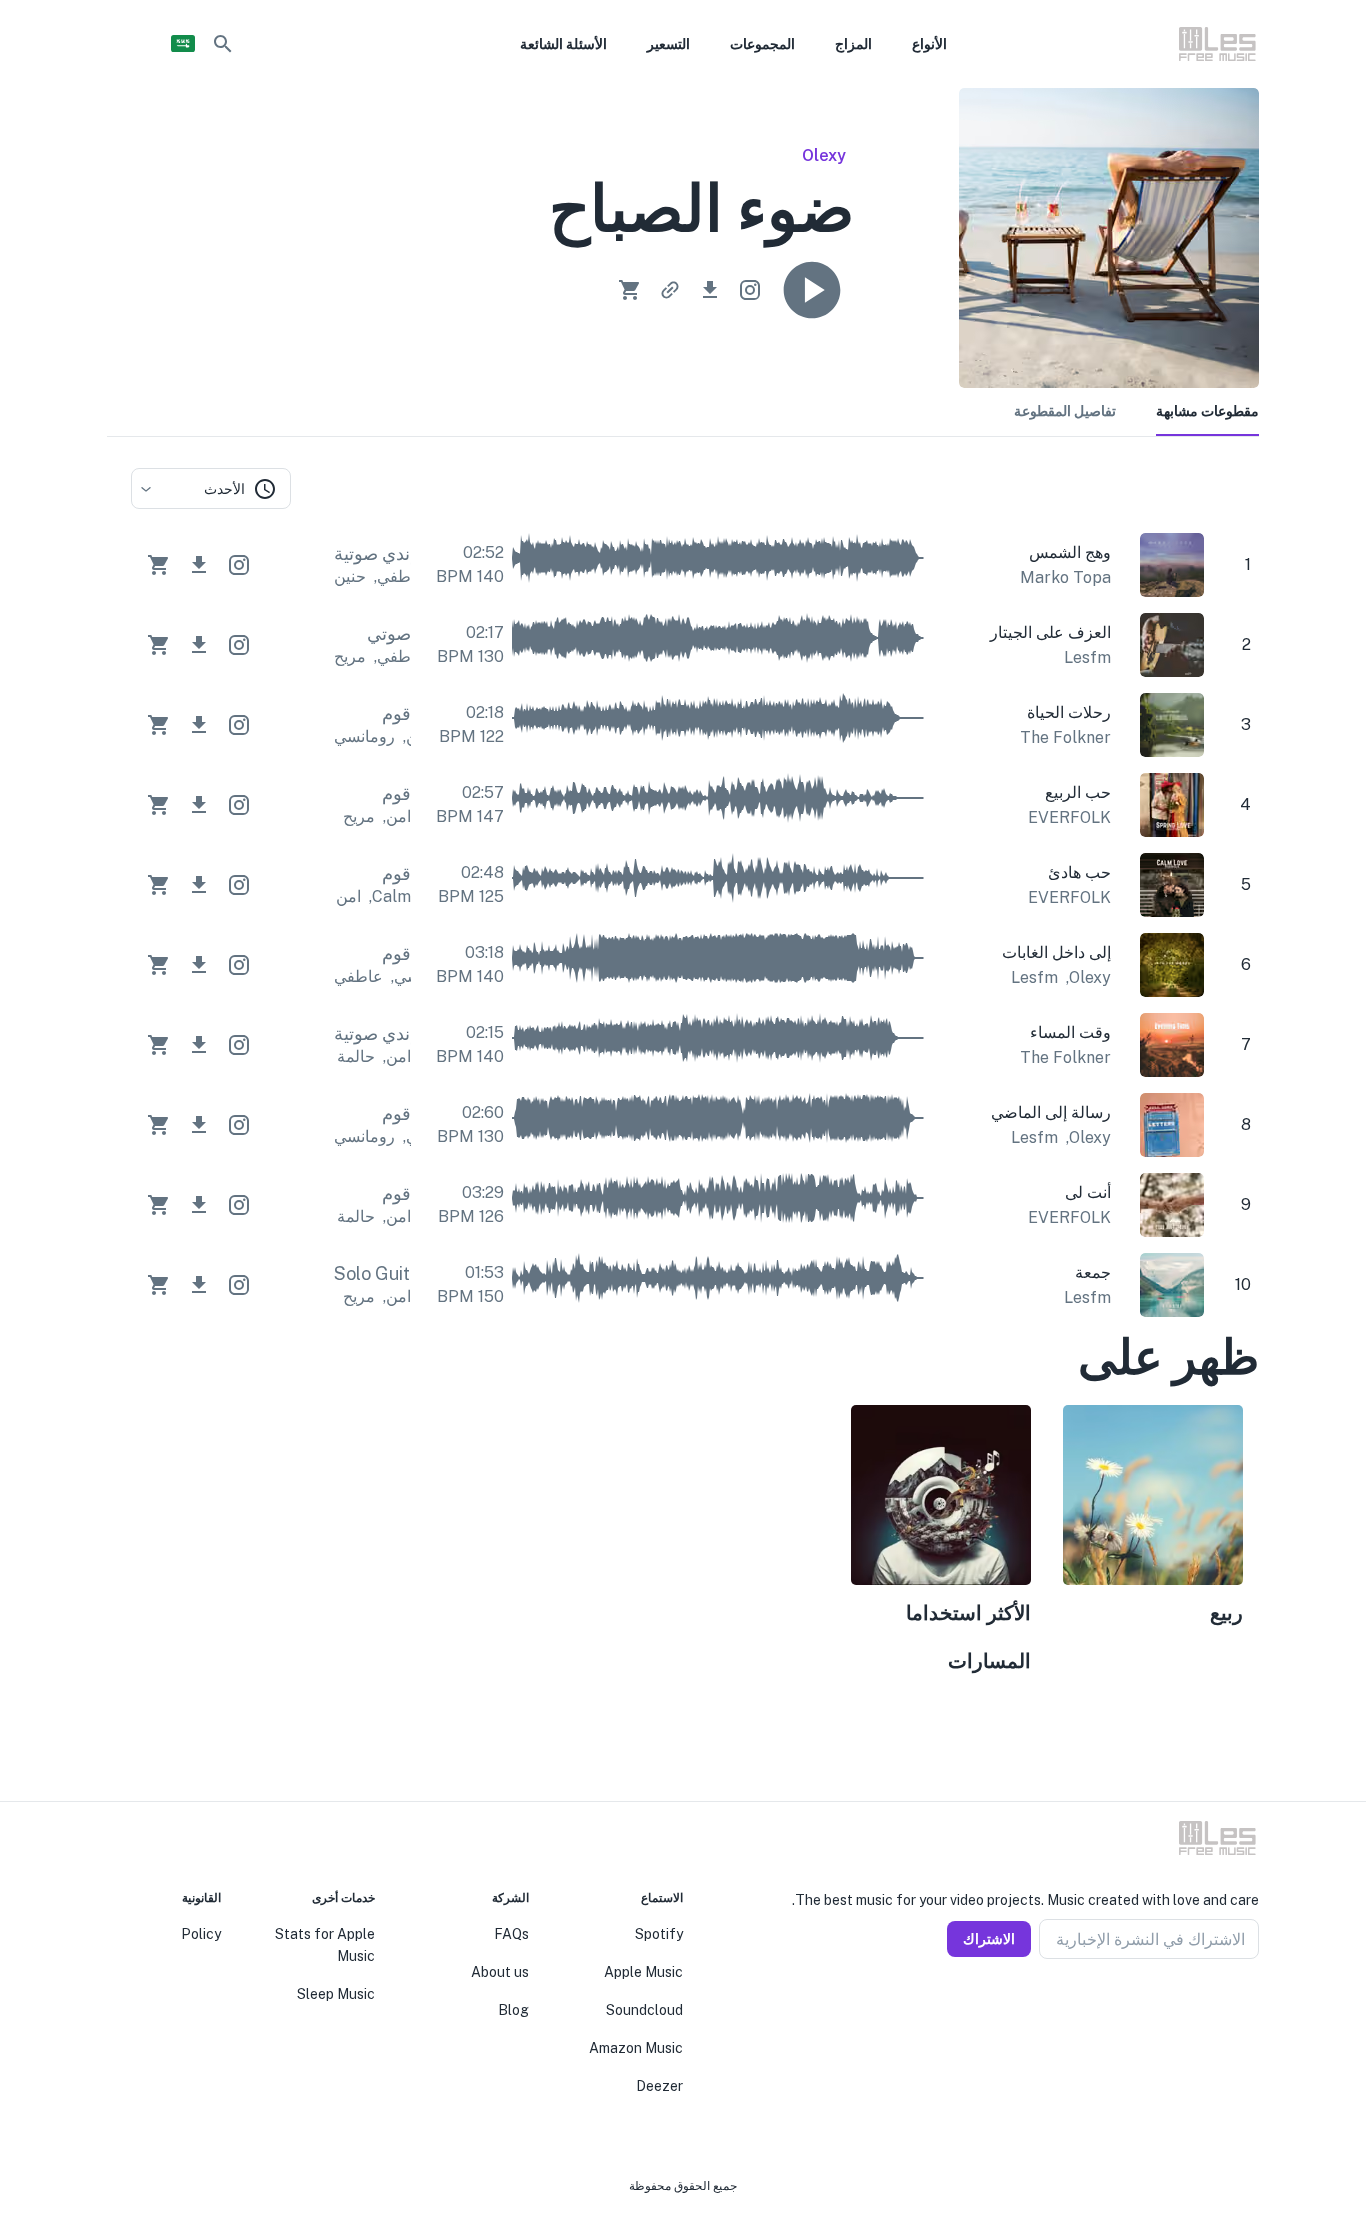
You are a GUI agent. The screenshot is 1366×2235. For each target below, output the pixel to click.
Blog (513, 2010)
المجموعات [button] (762, 44)
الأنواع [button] (929, 44)
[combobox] (211, 488)
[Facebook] (1251, 2007)
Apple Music (643, 1972)
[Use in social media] (750, 290)
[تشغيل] (812, 290)
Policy (201, 1934)
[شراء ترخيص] (630, 290)
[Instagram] (1227, 2007)
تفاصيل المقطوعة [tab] (1065, 411)
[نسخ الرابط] (670, 290)
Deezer (659, 2086)
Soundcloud (644, 2010)
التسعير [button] (668, 44)
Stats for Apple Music (325, 1945)
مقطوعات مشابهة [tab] (1207, 411)
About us (500, 1972)
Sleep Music (336, 1994)
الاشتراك (989, 1939)
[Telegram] (1203, 2007)
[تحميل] (710, 290)
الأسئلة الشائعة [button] (563, 44)
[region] (695, 1543)
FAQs (511, 1934)
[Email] (1179, 2007)
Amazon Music (636, 2048)
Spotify (659, 1934)
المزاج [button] (853, 44)
